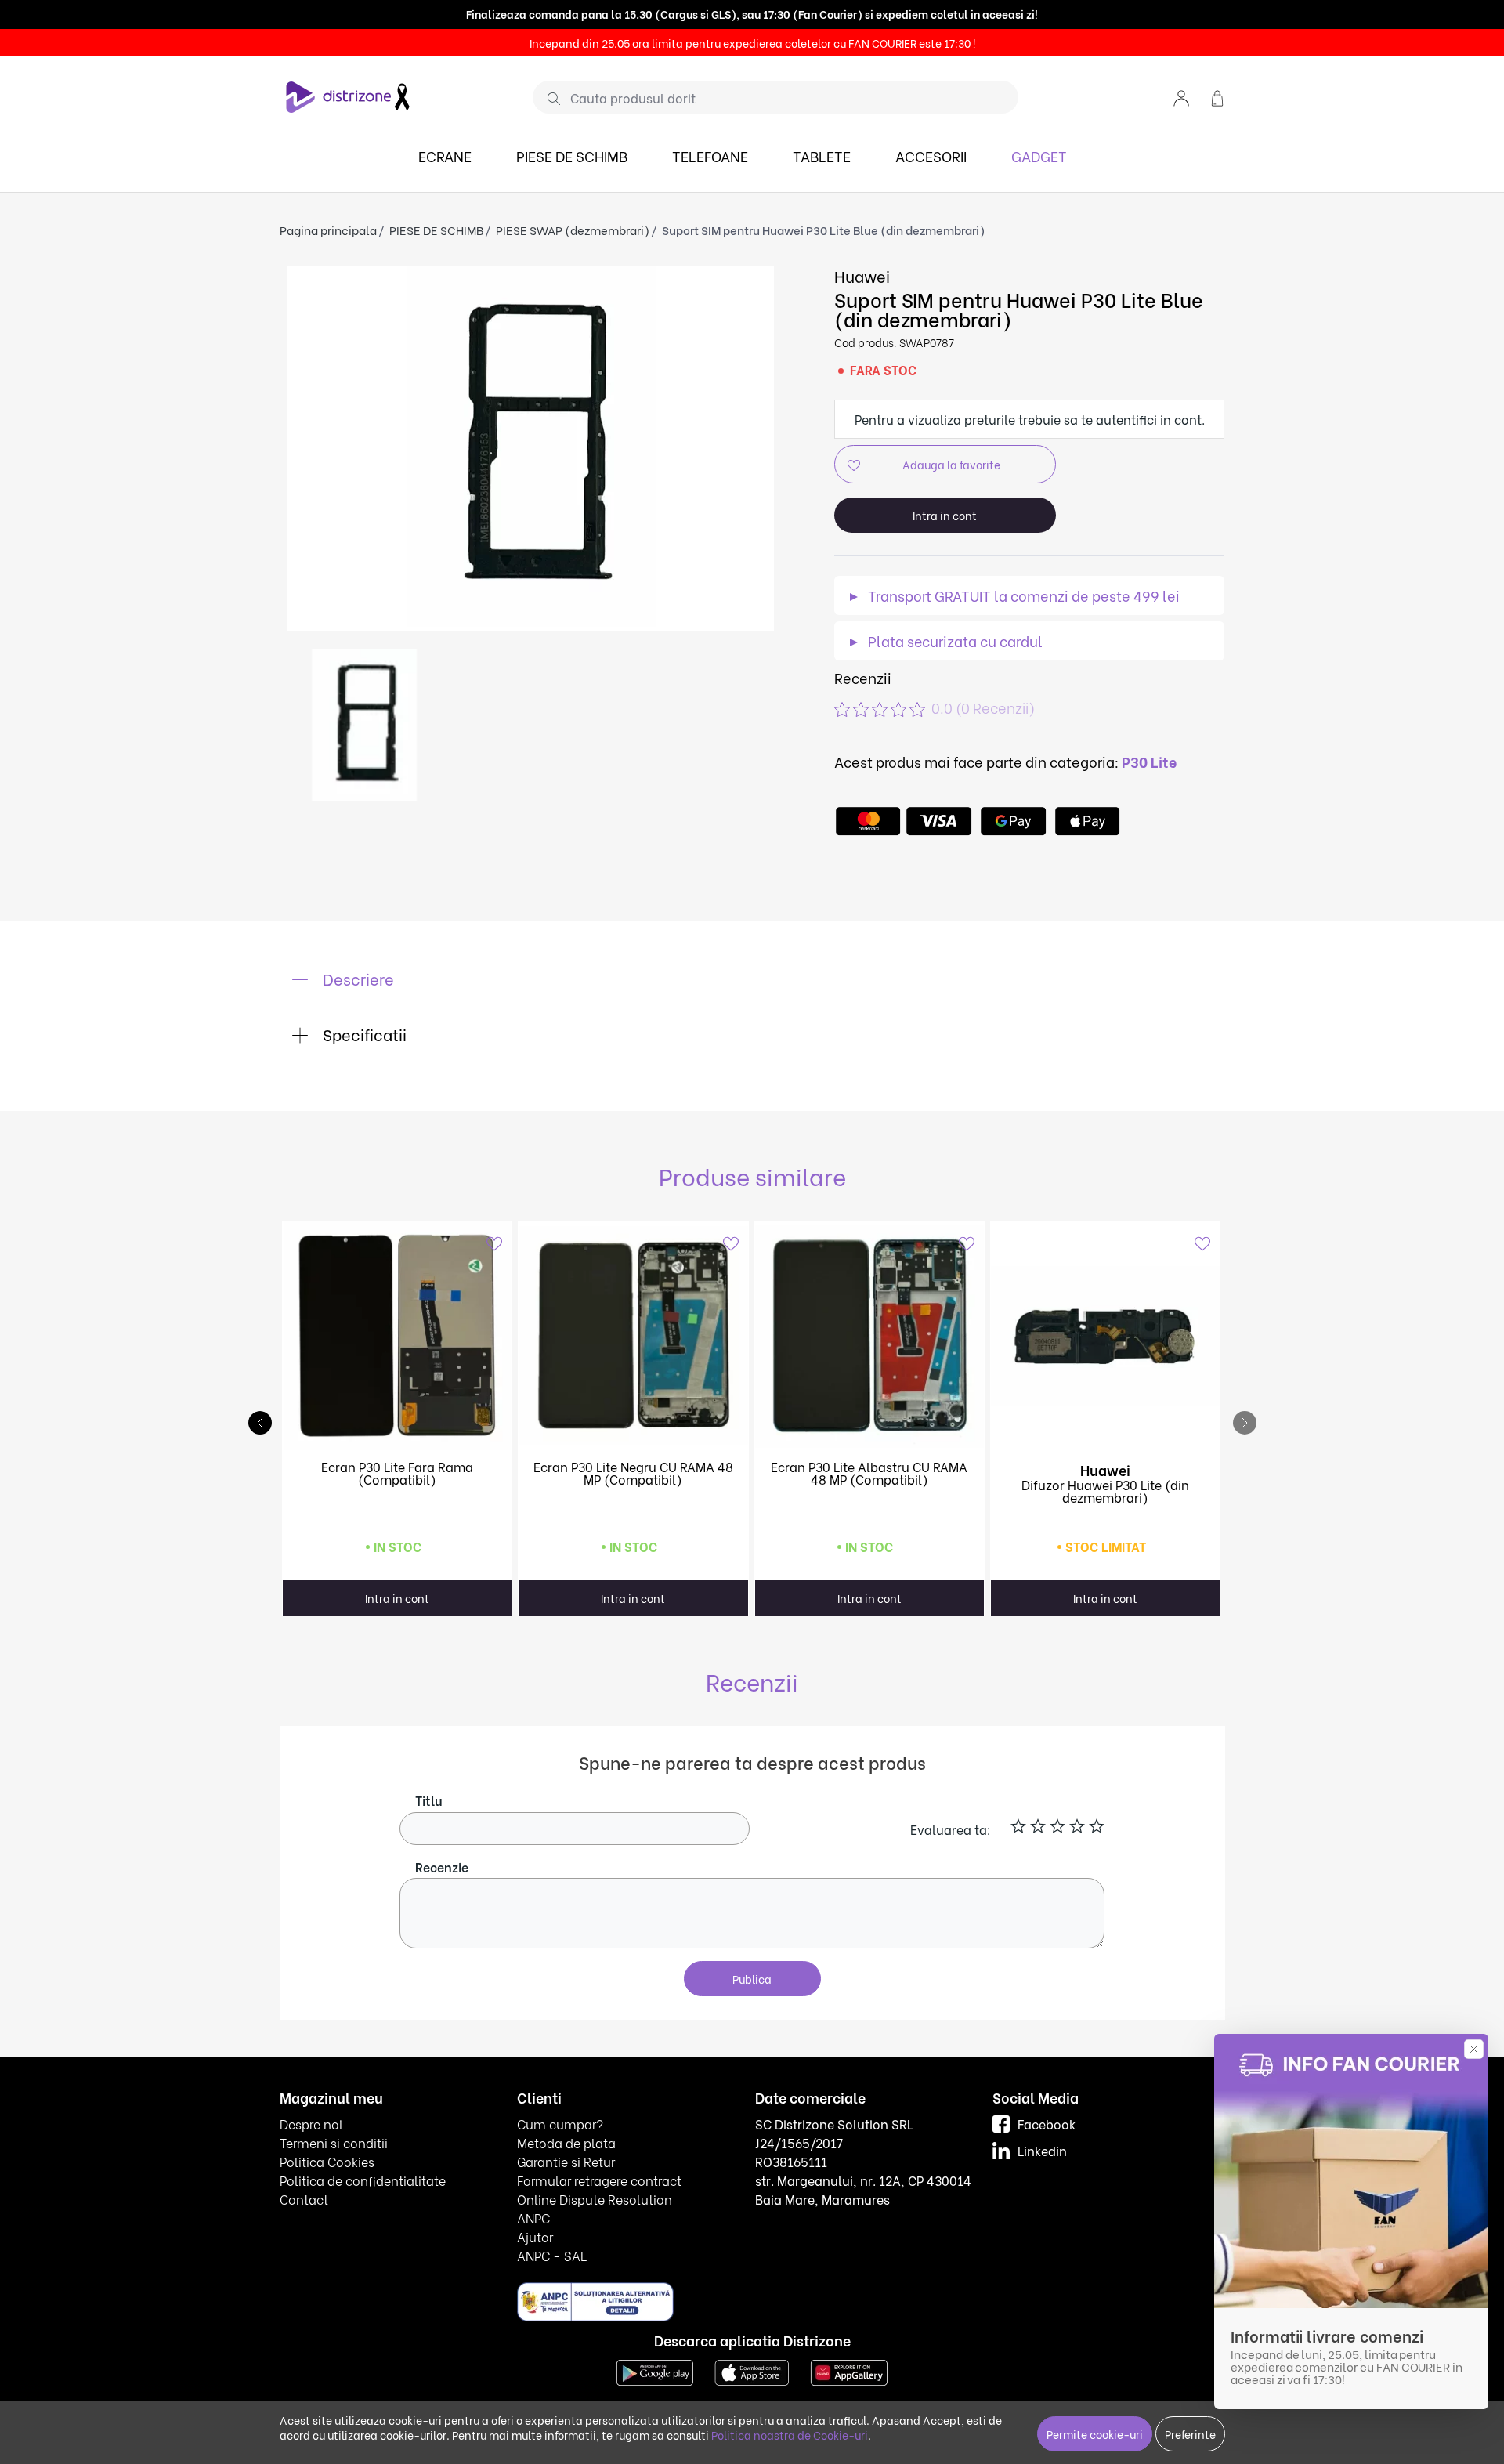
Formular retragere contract (599, 2180)
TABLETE (822, 156)
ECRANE (445, 156)
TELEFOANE (710, 156)
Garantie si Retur (566, 2161)
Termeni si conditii (334, 2142)
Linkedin (1042, 2150)
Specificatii (363, 1034)
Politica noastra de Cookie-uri (790, 2435)
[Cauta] (548, 98)
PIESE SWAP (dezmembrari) (573, 230)
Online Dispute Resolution (595, 2199)
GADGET (1039, 156)
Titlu (429, 1800)
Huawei (862, 275)
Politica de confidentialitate (363, 2180)
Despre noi (311, 2124)
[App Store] (752, 2370)
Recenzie (442, 1867)
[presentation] (1245, 1423)
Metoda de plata (566, 2142)
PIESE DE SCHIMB (572, 156)
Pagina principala (328, 230)
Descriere (356, 978)
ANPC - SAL (552, 2255)
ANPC (533, 2218)
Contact (304, 2199)
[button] (1181, 97)
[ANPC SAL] (595, 2301)
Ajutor (535, 2236)
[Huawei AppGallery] (849, 2370)
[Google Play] (655, 2370)
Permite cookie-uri (1095, 2434)
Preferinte (1190, 2434)
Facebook (1047, 2124)
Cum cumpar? (560, 2124)
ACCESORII (931, 156)
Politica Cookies (327, 2161)
